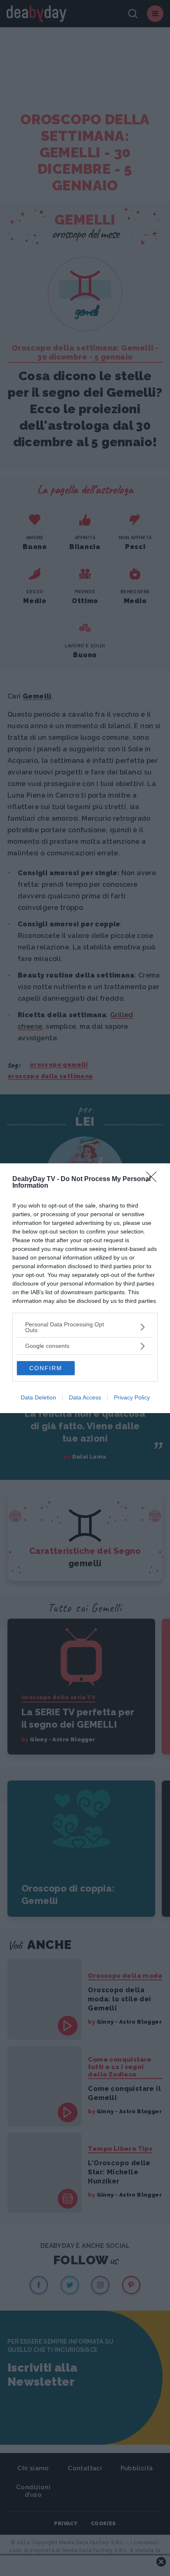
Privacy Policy (132, 1397)
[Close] (154, 1179)
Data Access (85, 1397)
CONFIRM (46, 1368)
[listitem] (85, 1327)
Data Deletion (38, 1397)
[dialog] (85, 1288)
